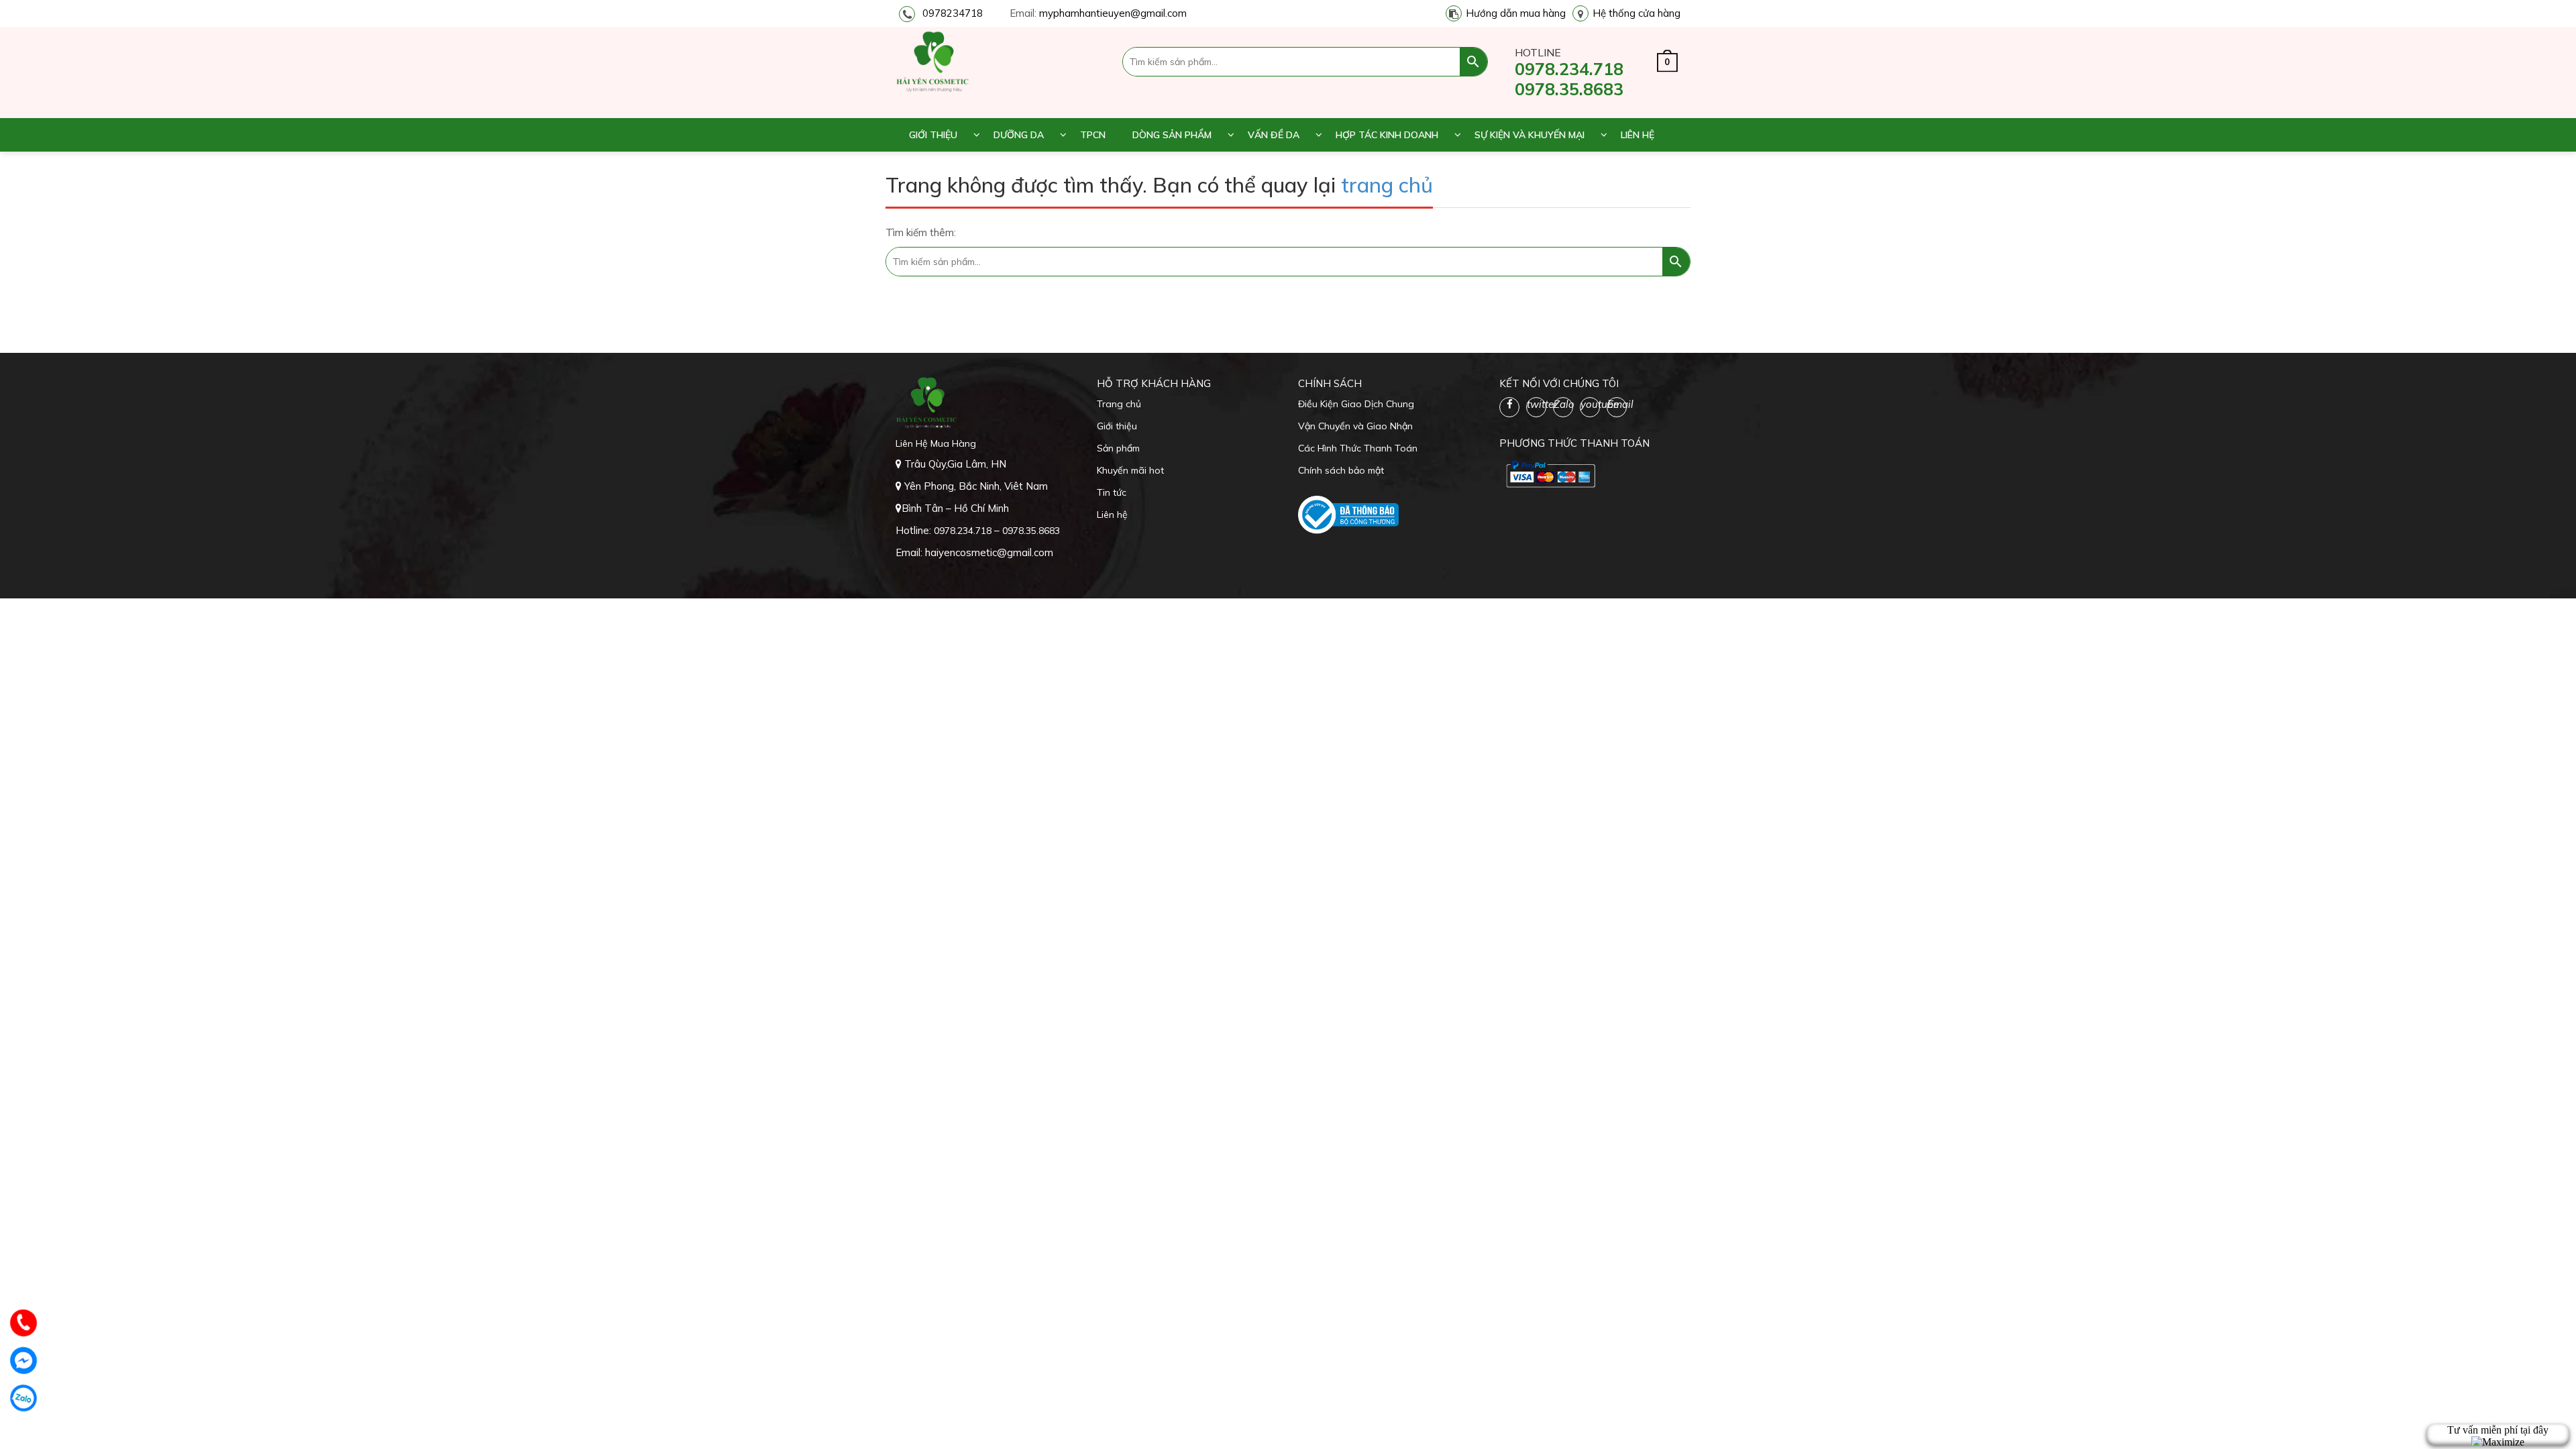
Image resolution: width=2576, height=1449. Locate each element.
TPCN (1093, 135)
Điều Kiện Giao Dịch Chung (1356, 404)
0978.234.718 (1569, 69)
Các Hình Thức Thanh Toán (1358, 448)
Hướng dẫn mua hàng (1516, 13)
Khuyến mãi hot (1130, 470)
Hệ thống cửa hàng (1636, 13)
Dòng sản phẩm (1172, 135)
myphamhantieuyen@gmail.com (1113, 13)
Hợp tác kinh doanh (1387, 135)
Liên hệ (1638, 135)
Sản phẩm (1118, 448)
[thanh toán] (1550, 474)
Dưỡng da (1019, 135)
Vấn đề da (1274, 135)
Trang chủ (1119, 404)
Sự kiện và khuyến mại (1529, 135)
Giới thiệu (933, 135)
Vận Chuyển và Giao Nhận (1355, 426)
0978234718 (953, 13)
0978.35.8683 (1569, 89)
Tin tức (1112, 492)
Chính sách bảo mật (1341, 470)
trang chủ (1387, 185)
